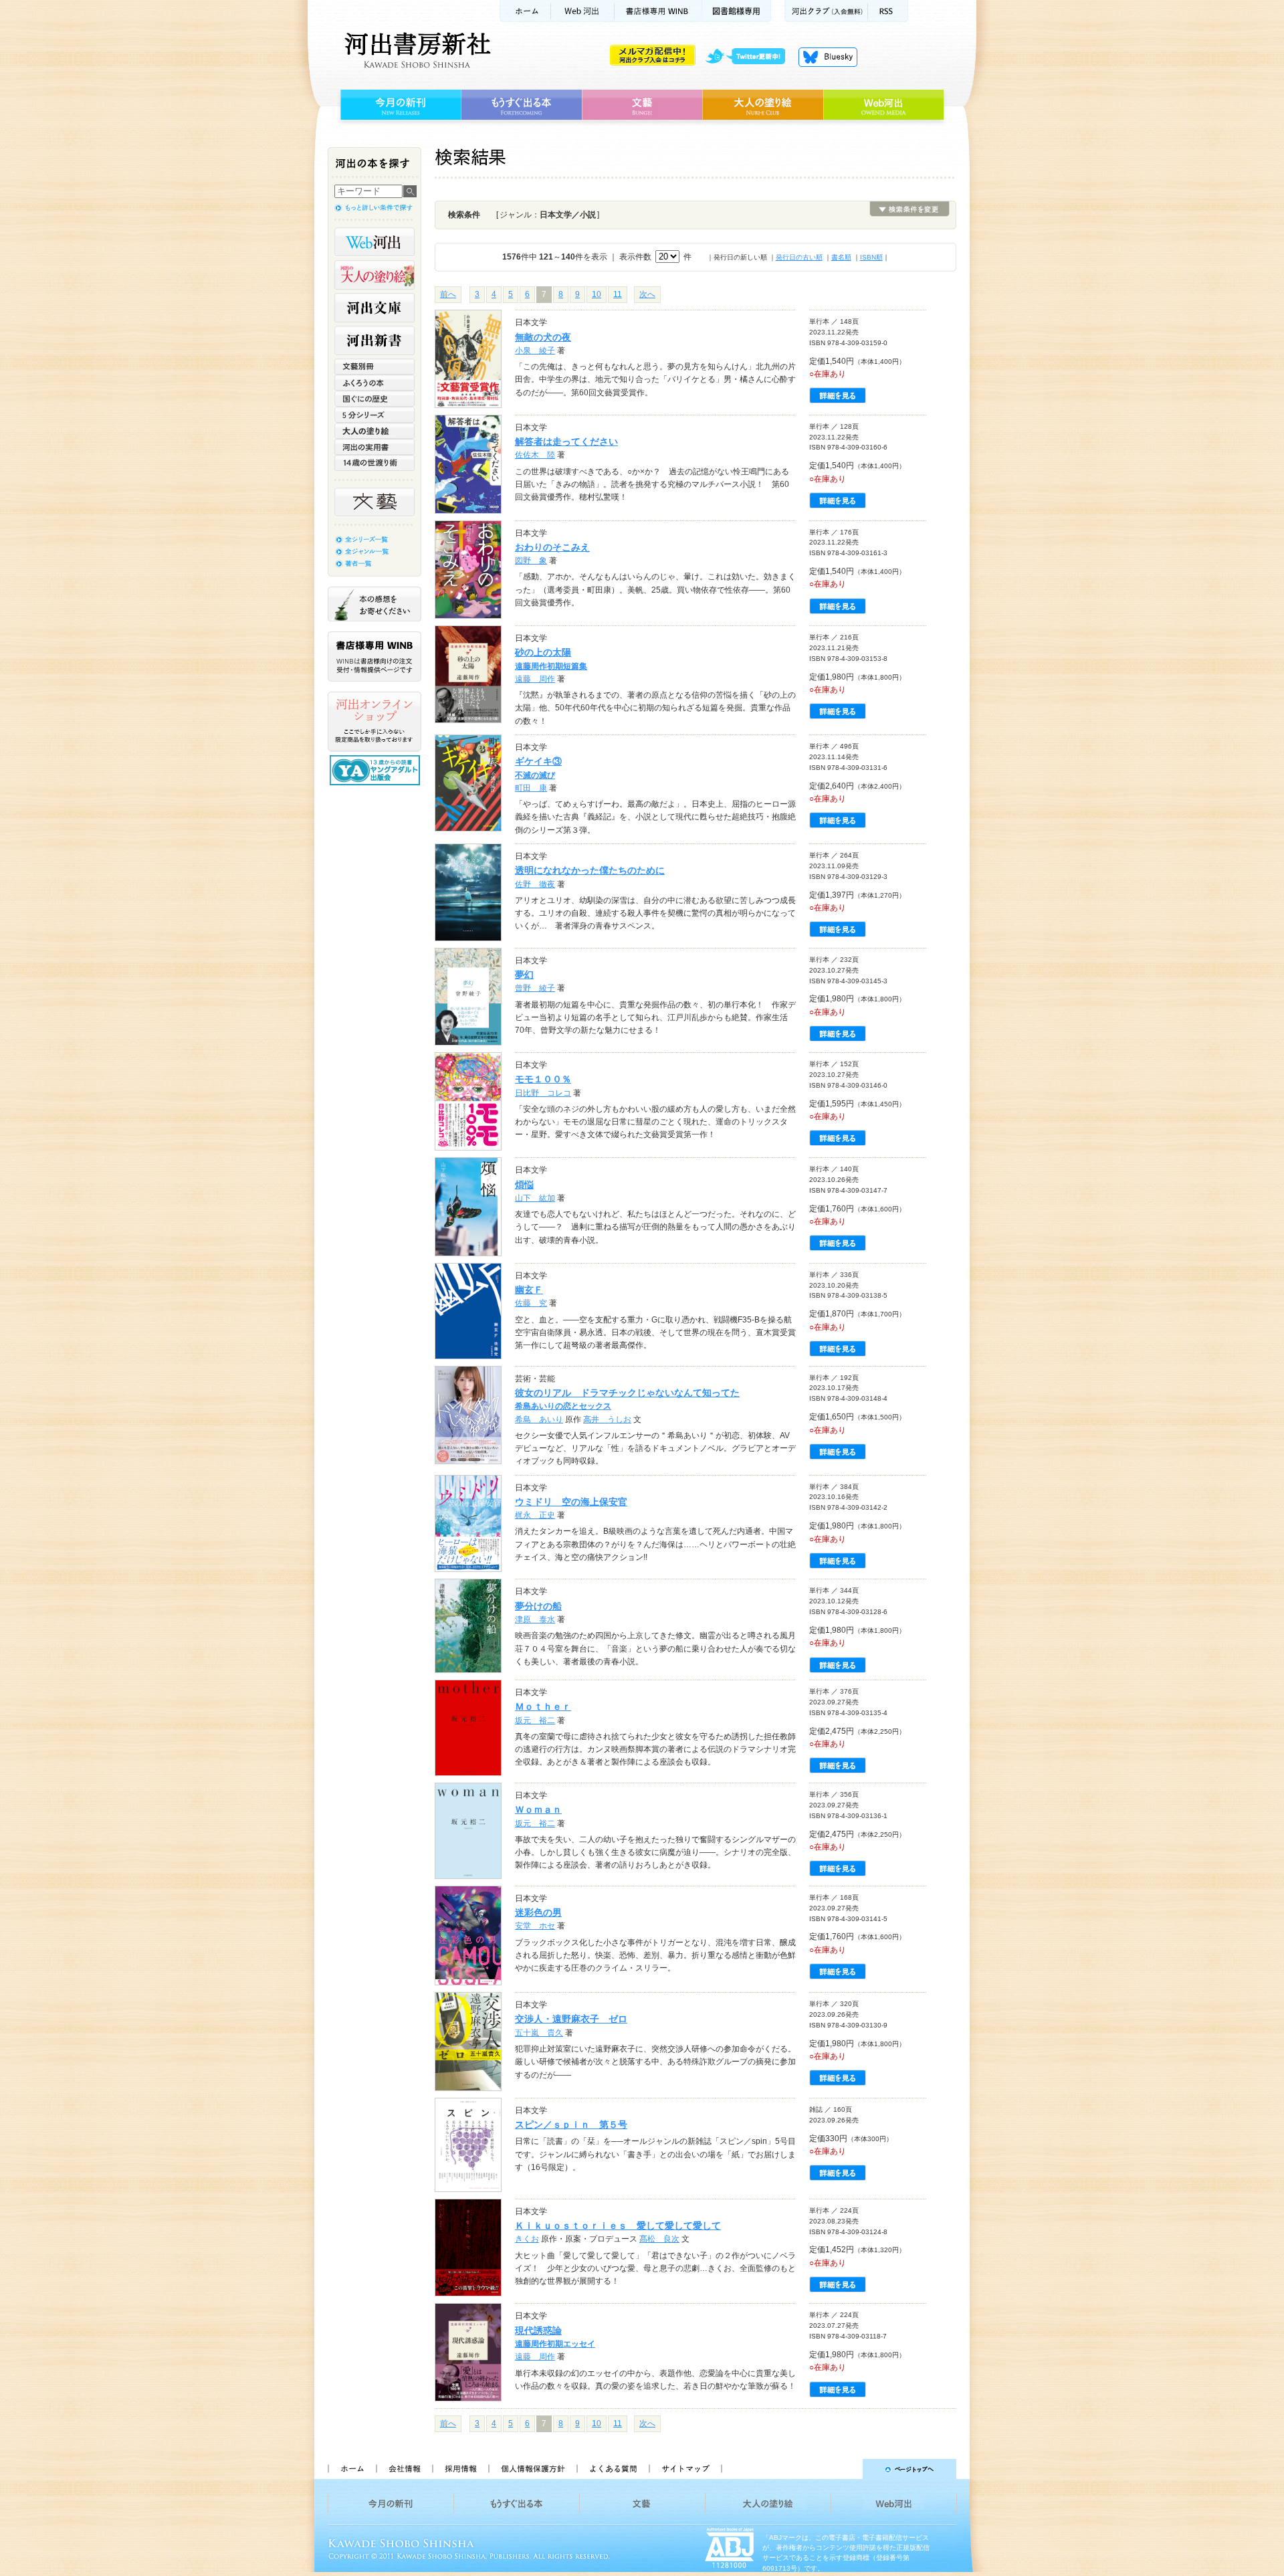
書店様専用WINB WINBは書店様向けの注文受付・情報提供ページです (374, 657)
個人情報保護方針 (532, 2469)
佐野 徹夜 (535, 884)
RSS (888, 11)
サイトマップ (685, 2469)
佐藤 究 (531, 1303)
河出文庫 (374, 308)
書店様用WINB (658, 11)
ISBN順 (871, 257)
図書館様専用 (737, 11)
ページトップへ (845, 2469)
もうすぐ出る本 (521, 105)
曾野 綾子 (535, 988)
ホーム (525, 11)
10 (597, 294)
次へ (647, 294)
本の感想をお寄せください (374, 604)
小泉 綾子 (535, 351)
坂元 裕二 (535, 1720)
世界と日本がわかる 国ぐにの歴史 (374, 399)
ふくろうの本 (374, 383)
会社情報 (404, 2469)
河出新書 (374, 340)
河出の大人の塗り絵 (374, 275)
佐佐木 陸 (535, 455)
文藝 (642, 105)
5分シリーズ (374, 415)
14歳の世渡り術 (374, 463)
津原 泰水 (535, 1619)
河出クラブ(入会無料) (826, 11)
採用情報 (460, 2469)
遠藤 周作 (535, 679)
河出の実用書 (374, 447)
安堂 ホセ (535, 1926)
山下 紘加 (535, 1198)
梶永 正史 (535, 1515)
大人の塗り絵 (763, 105)
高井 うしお (607, 1419)
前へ (448, 294)
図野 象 (531, 561)
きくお (527, 2239)
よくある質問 (613, 2469)
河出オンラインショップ (374, 722)
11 (618, 294)
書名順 (841, 257)
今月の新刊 (399, 105)
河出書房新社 (416, 50)
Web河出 (582, 11)
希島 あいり (539, 1419)
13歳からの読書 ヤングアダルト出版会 (377, 770)
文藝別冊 (374, 367)
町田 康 (531, 788)
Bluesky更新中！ (828, 57)
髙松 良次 (659, 2239)
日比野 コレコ (543, 1093)
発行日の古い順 (799, 257)
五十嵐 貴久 (539, 2033)
